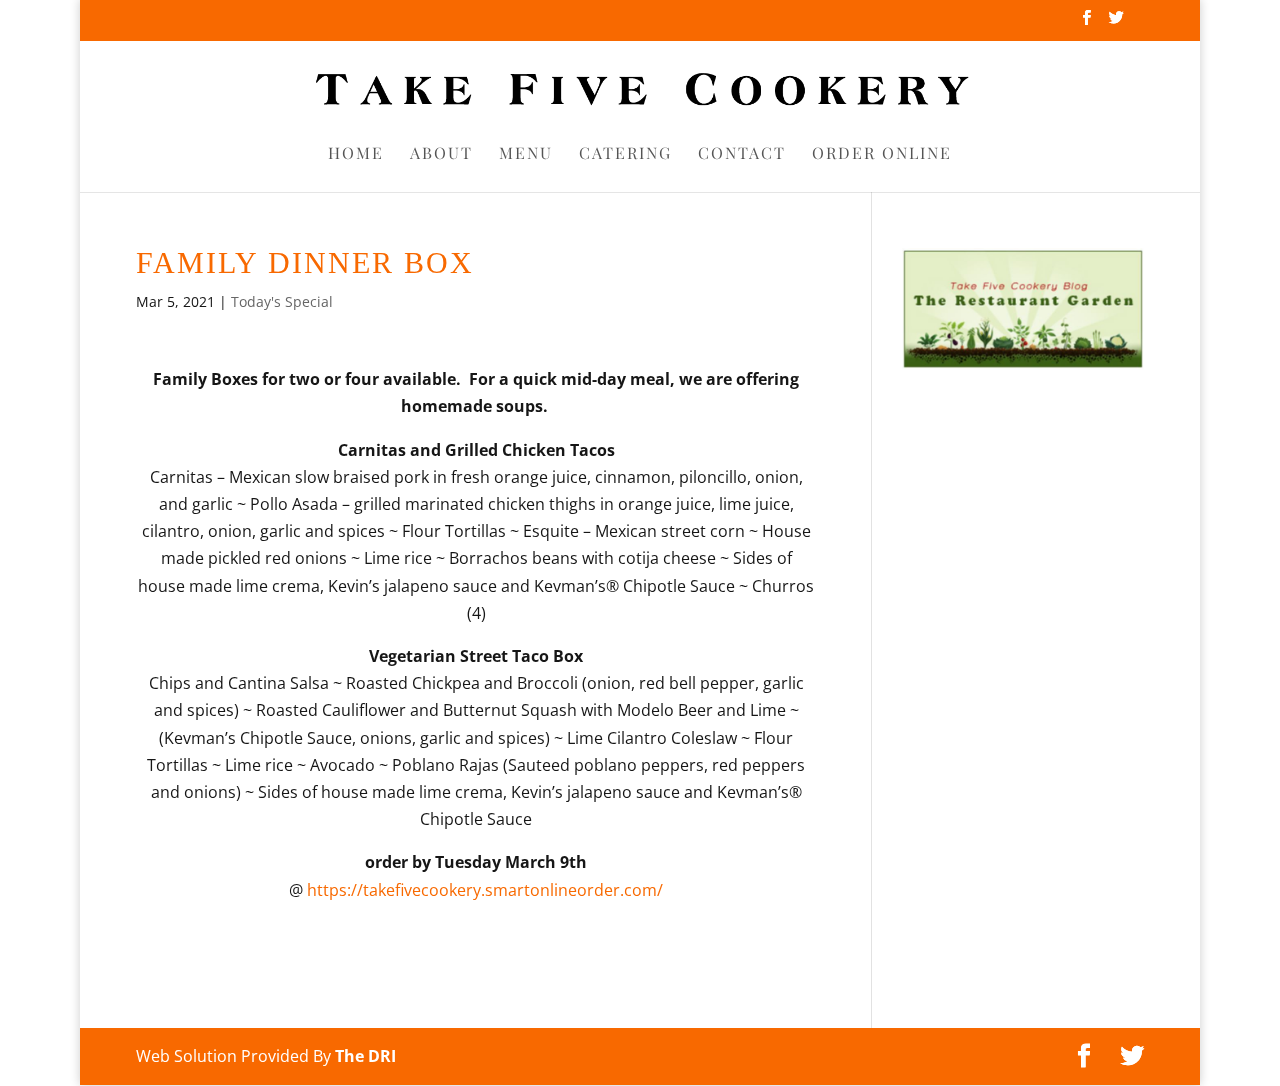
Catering (625, 154)
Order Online (882, 154)
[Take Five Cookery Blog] (1023, 364)
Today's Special (282, 301)
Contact (742, 154)
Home (356, 154)
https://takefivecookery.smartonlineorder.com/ (485, 890)
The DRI (365, 1056)
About (441, 154)
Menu (526, 154)
